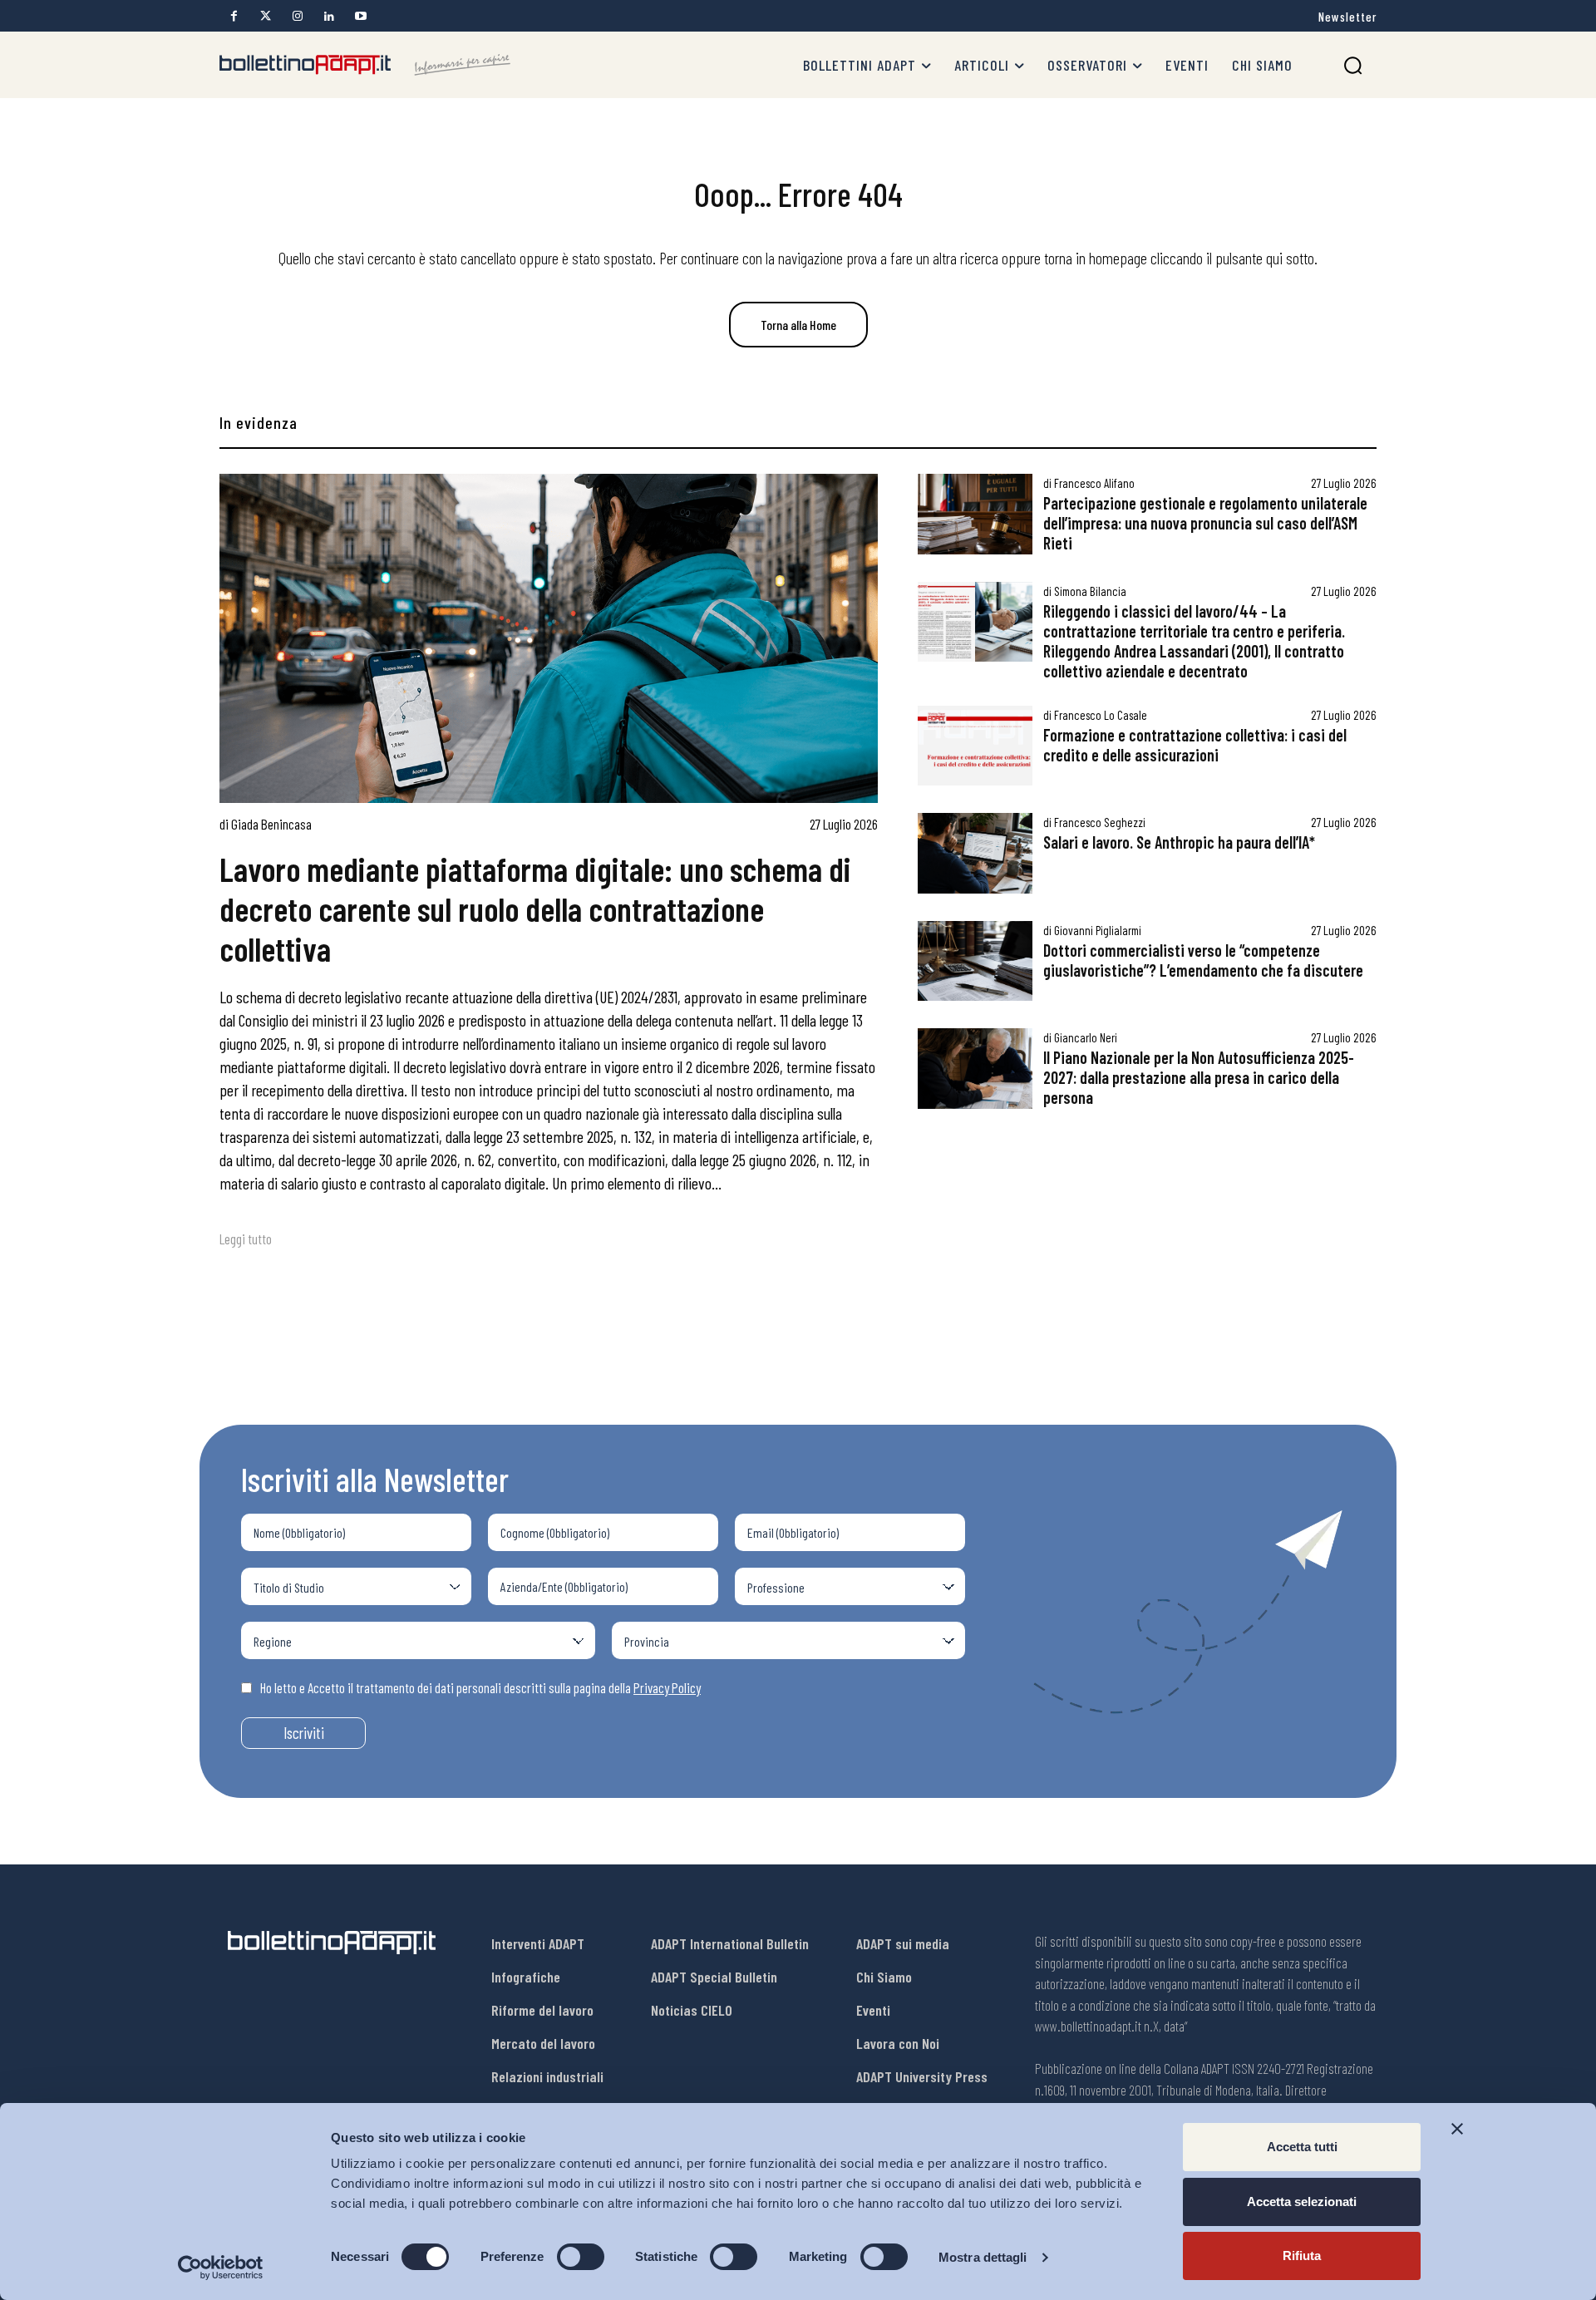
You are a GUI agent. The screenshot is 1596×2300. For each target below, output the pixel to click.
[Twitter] (266, 16)
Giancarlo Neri (1086, 1037)
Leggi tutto (246, 1239)
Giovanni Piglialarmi (1098, 930)
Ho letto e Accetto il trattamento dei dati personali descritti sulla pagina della (480, 1687)
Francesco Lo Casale (1101, 715)
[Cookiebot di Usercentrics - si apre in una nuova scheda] (221, 2268)
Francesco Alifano (1094, 483)
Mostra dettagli (983, 2257)
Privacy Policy (667, 1687)
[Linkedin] (329, 16)
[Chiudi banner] (1457, 2129)
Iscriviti (304, 1733)
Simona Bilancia (1090, 591)
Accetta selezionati (1302, 2201)
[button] (1353, 65)
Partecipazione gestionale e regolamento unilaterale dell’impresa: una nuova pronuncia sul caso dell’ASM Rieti (1205, 523)
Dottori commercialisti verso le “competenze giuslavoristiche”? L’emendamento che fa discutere (1203, 960)
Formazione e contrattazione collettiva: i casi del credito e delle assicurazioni (1195, 745)
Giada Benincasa (271, 824)
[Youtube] (360, 16)
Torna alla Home (798, 325)
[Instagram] (297, 16)
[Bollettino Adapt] (365, 65)
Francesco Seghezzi (1100, 822)
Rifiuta (1302, 2256)
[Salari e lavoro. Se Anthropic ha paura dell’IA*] (975, 853)
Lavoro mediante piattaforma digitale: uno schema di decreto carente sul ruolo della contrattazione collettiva (535, 909)
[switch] (581, 2257)
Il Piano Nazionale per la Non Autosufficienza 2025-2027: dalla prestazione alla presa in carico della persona (1199, 1077)
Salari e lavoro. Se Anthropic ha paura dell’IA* (1179, 842)
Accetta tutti (1302, 2147)
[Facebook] (234, 16)
